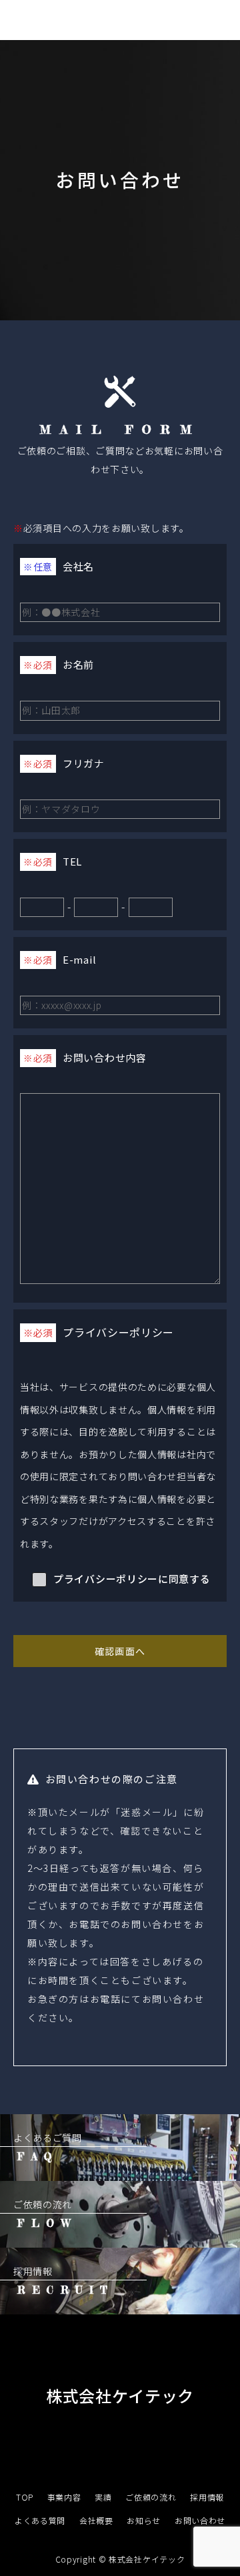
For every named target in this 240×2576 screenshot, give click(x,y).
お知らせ (144, 2520)
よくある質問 (40, 2520)
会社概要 (96, 2520)
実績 (103, 2497)
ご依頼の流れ (151, 2497)
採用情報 (207, 2497)
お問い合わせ (200, 2520)
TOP (25, 2497)
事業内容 (64, 2497)
